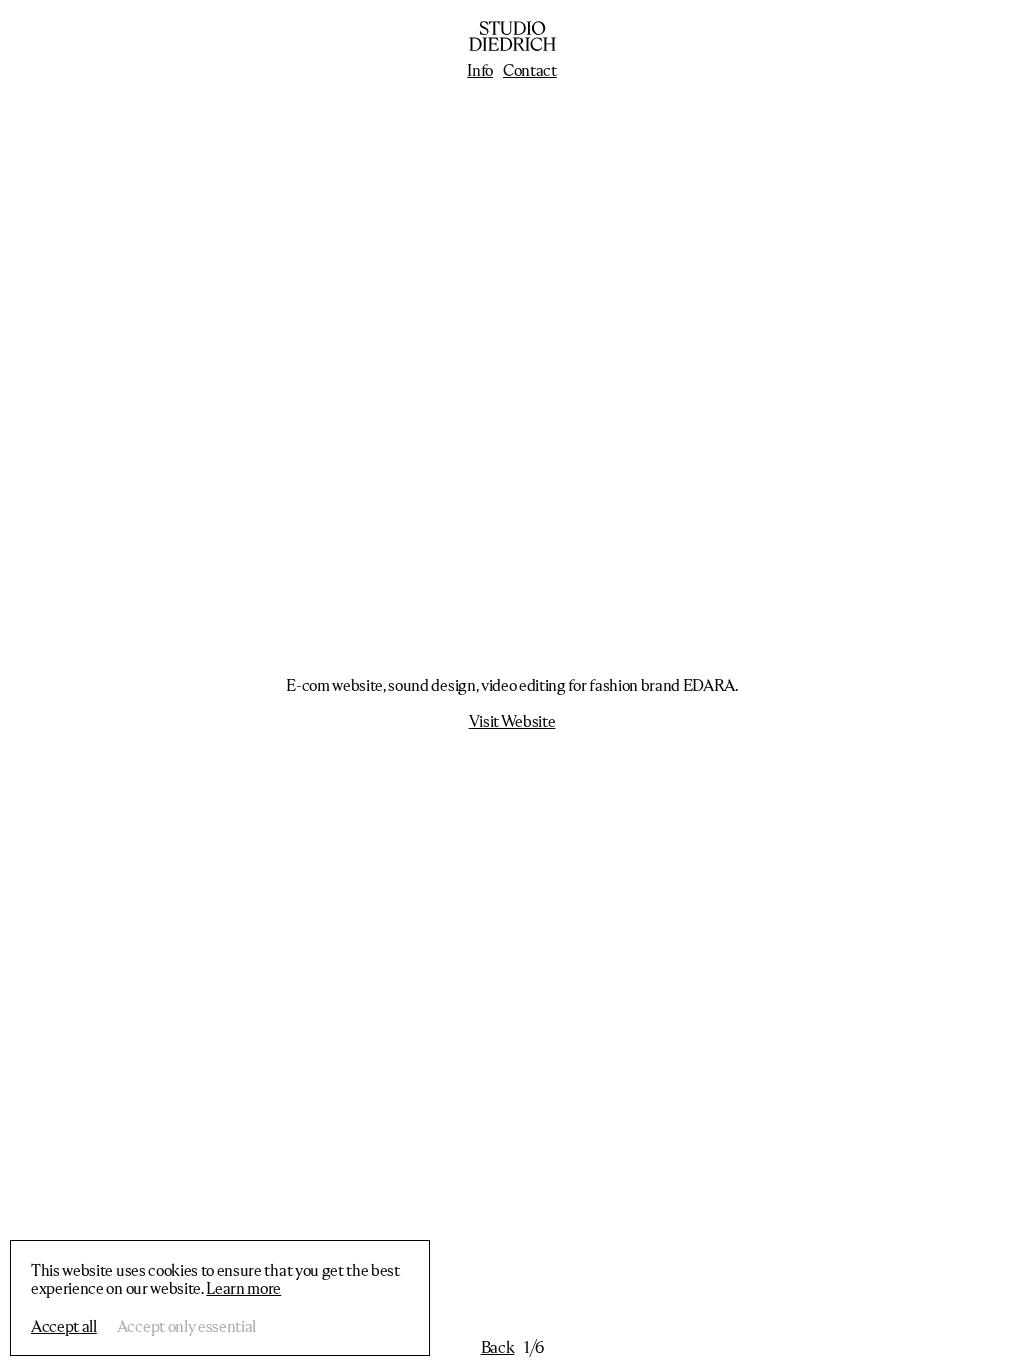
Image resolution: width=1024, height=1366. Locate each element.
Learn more (243, 1288)
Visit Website (512, 721)
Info (480, 70)
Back (498, 1347)
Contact (530, 70)
